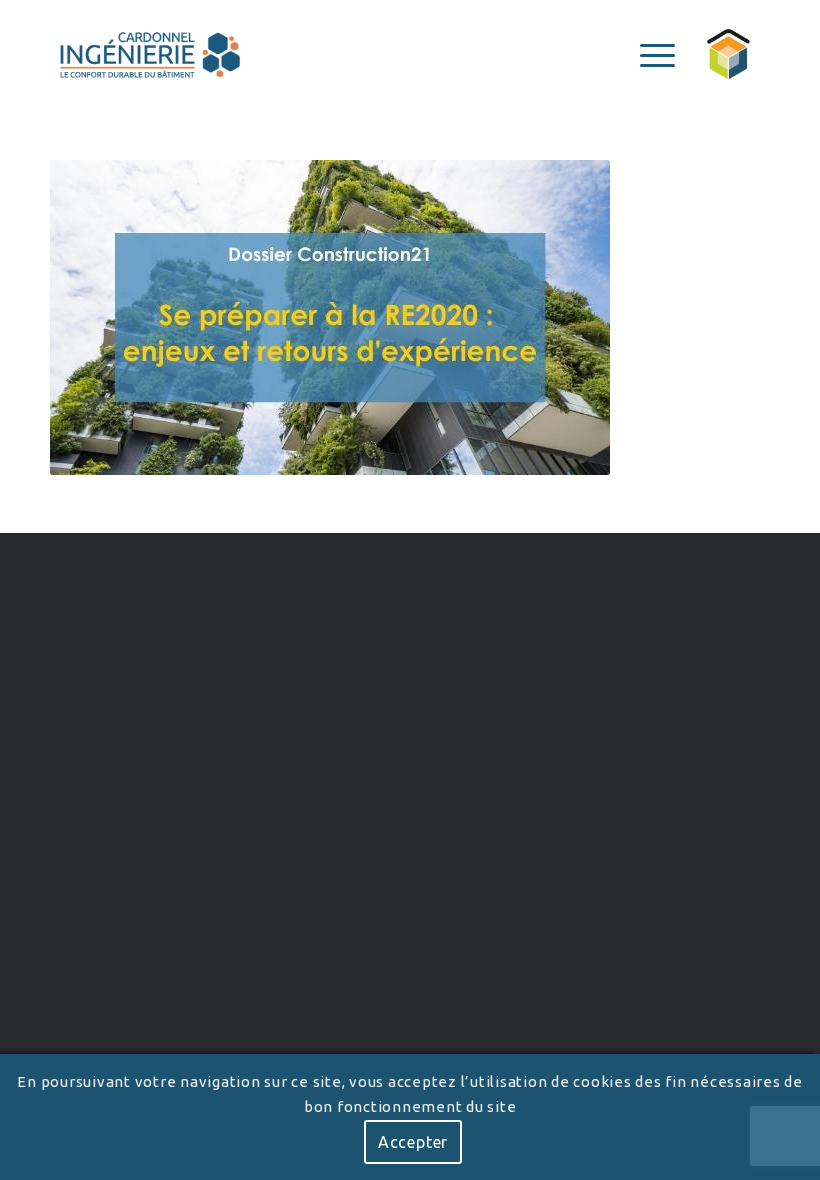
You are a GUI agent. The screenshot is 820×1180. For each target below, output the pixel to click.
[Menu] (647, 55)
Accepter (413, 1142)
